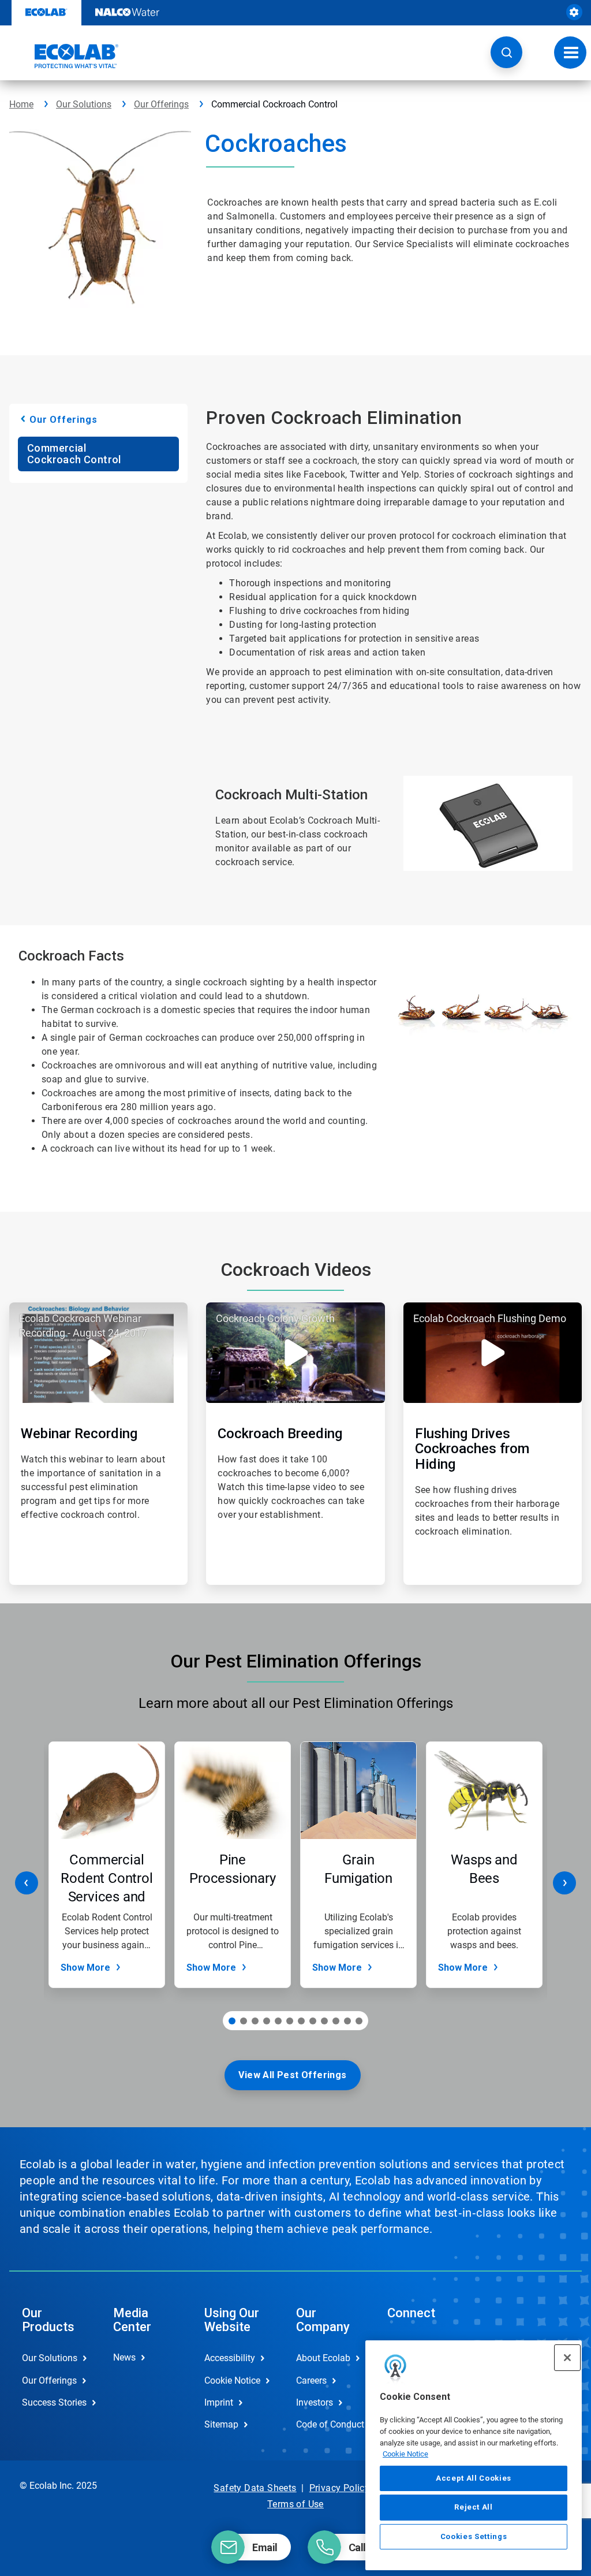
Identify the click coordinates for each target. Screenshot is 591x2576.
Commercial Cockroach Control (74, 454)
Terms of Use (295, 2504)
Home (21, 104)
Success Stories (54, 2402)
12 (359, 2021)
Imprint (219, 2402)
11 (347, 2021)
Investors (315, 2402)
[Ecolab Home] (64, 56)
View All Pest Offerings (292, 2075)
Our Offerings (161, 104)
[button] (506, 52)
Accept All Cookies (474, 2478)
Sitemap (221, 2424)
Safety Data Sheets (255, 2488)
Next (564, 1883)
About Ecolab (323, 2358)
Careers (311, 2380)
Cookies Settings (474, 2536)
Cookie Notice (405, 2454)
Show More (85, 1968)
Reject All (474, 2507)
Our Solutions (84, 104)
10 (336, 2021)
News (124, 2357)
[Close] (567, 2358)
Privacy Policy (340, 2488)
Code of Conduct (330, 2424)
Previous (27, 1883)
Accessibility (230, 2358)
